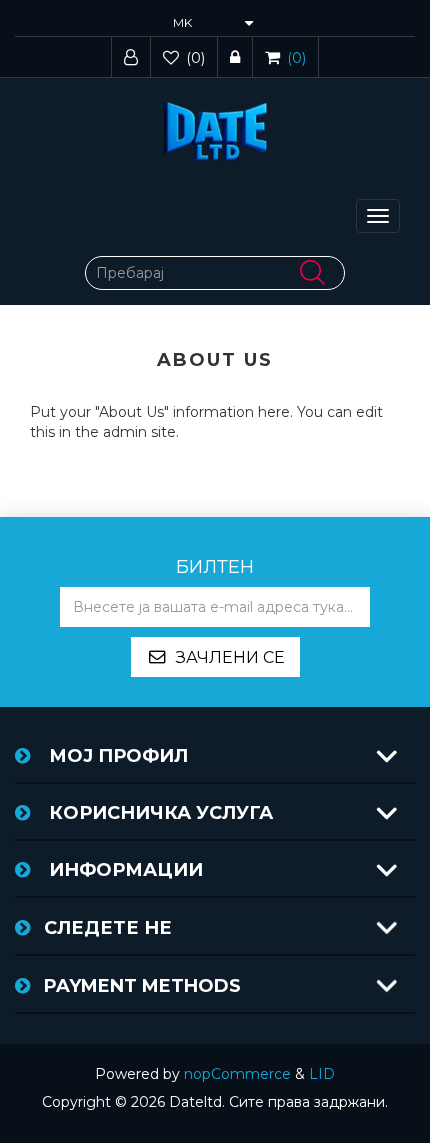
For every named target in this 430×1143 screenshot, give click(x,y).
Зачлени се (230, 657)
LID (322, 1074)
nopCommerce (237, 1074)
